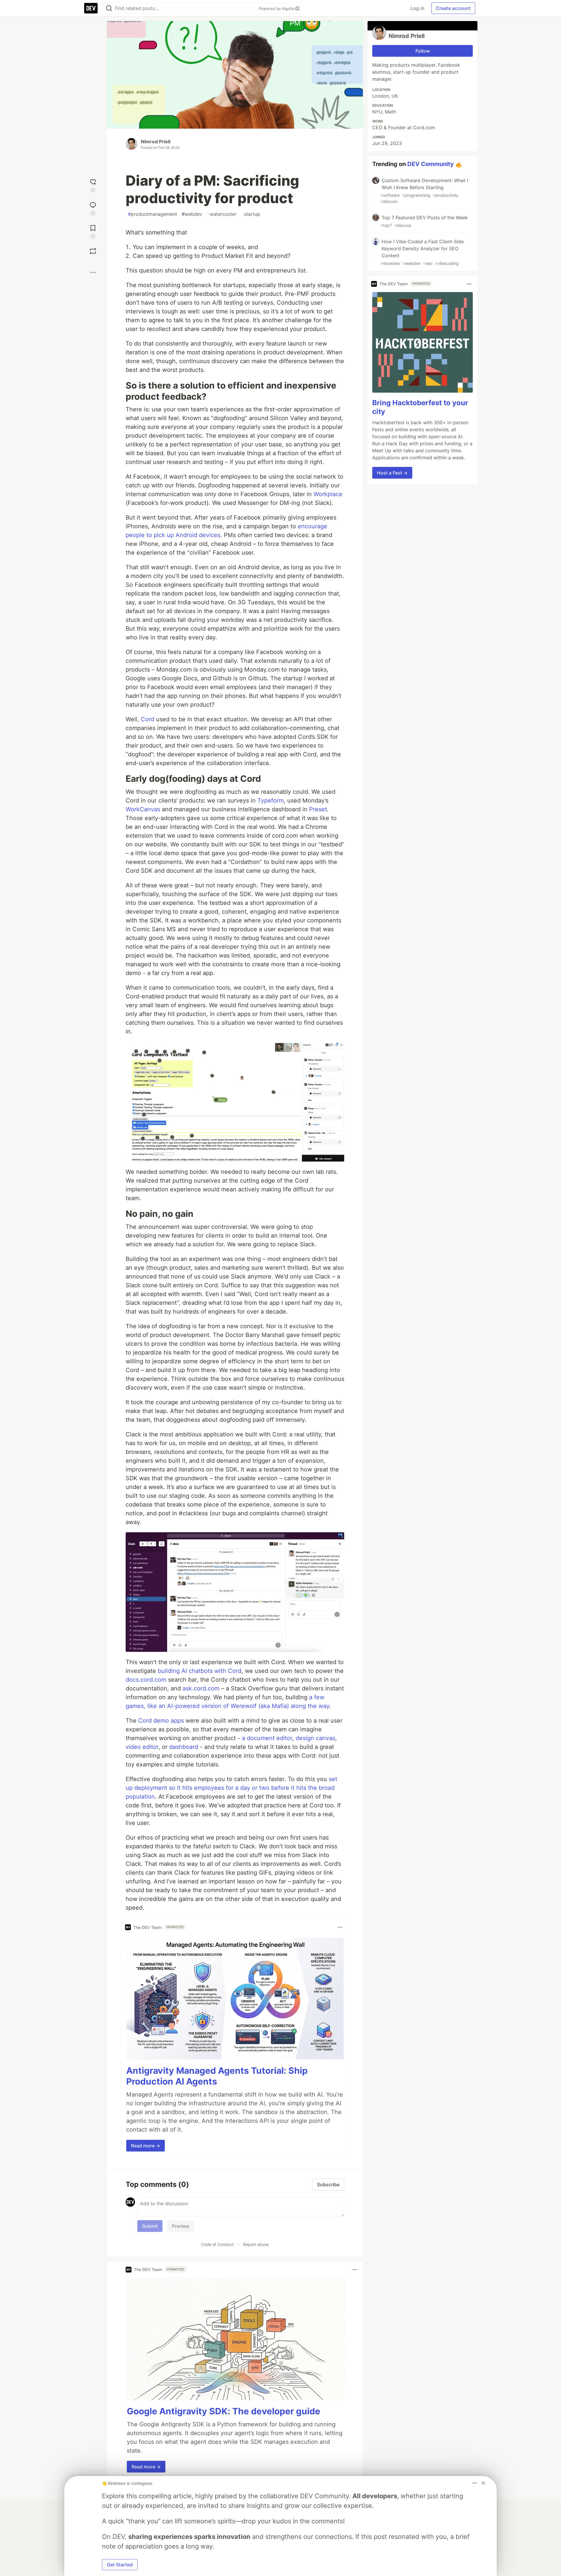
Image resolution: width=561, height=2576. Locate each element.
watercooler (222, 214)
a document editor (267, 1738)
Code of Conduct (217, 2244)
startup (251, 214)
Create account (453, 8)
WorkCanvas (143, 809)
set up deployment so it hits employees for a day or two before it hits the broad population (231, 1788)
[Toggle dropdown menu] (340, 1927)
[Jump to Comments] (93, 208)
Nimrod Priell (156, 142)
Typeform (271, 800)
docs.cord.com (146, 1680)
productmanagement (153, 214)
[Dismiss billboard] (483, 2483)
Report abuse (256, 2244)
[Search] (109, 8)
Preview (181, 2226)
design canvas (315, 1738)
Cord (148, 719)
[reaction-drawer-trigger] (93, 185)
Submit (150, 2226)
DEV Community (431, 164)
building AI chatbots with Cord (200, 1671)
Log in (417, 8)
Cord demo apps (161, 1721)
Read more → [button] (146, 2146)
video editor (142, 1747)
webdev (192, 214)
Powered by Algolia (277, 8)
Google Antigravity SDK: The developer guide (224, 2411)
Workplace (328, 494)
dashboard (184, 1747)
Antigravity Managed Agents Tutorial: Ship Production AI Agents (217, 2076)
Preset (318, 809)
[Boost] (93, 251)
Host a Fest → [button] (392, 473)
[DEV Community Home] (91, 8)
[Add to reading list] (93, 231)
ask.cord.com (201, 1688)
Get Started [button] (120, 2565)
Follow (423, 51)
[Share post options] (93, 272)
